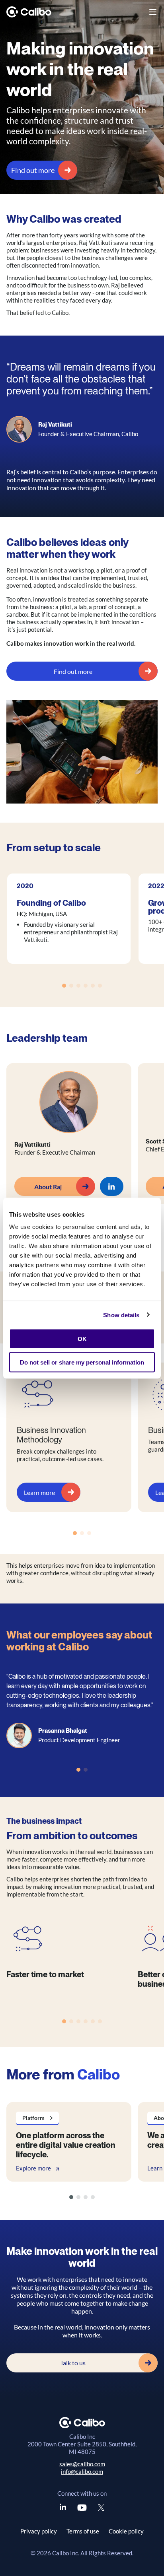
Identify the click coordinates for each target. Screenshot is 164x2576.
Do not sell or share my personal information (82, 1362)
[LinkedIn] (63, 2508)
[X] (101, 2508)
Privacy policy (39, 2531)
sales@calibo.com (82, 2464)
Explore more (33, 2168)
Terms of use (83, 2531)
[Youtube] (82, 2508)
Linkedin (112, 1186)
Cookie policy (126, 2531)
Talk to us (73, 2363)
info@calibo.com (82, 2471)
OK (82, 1339)
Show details (121, 1315)
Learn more (39, 1492)
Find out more (33, 170)
